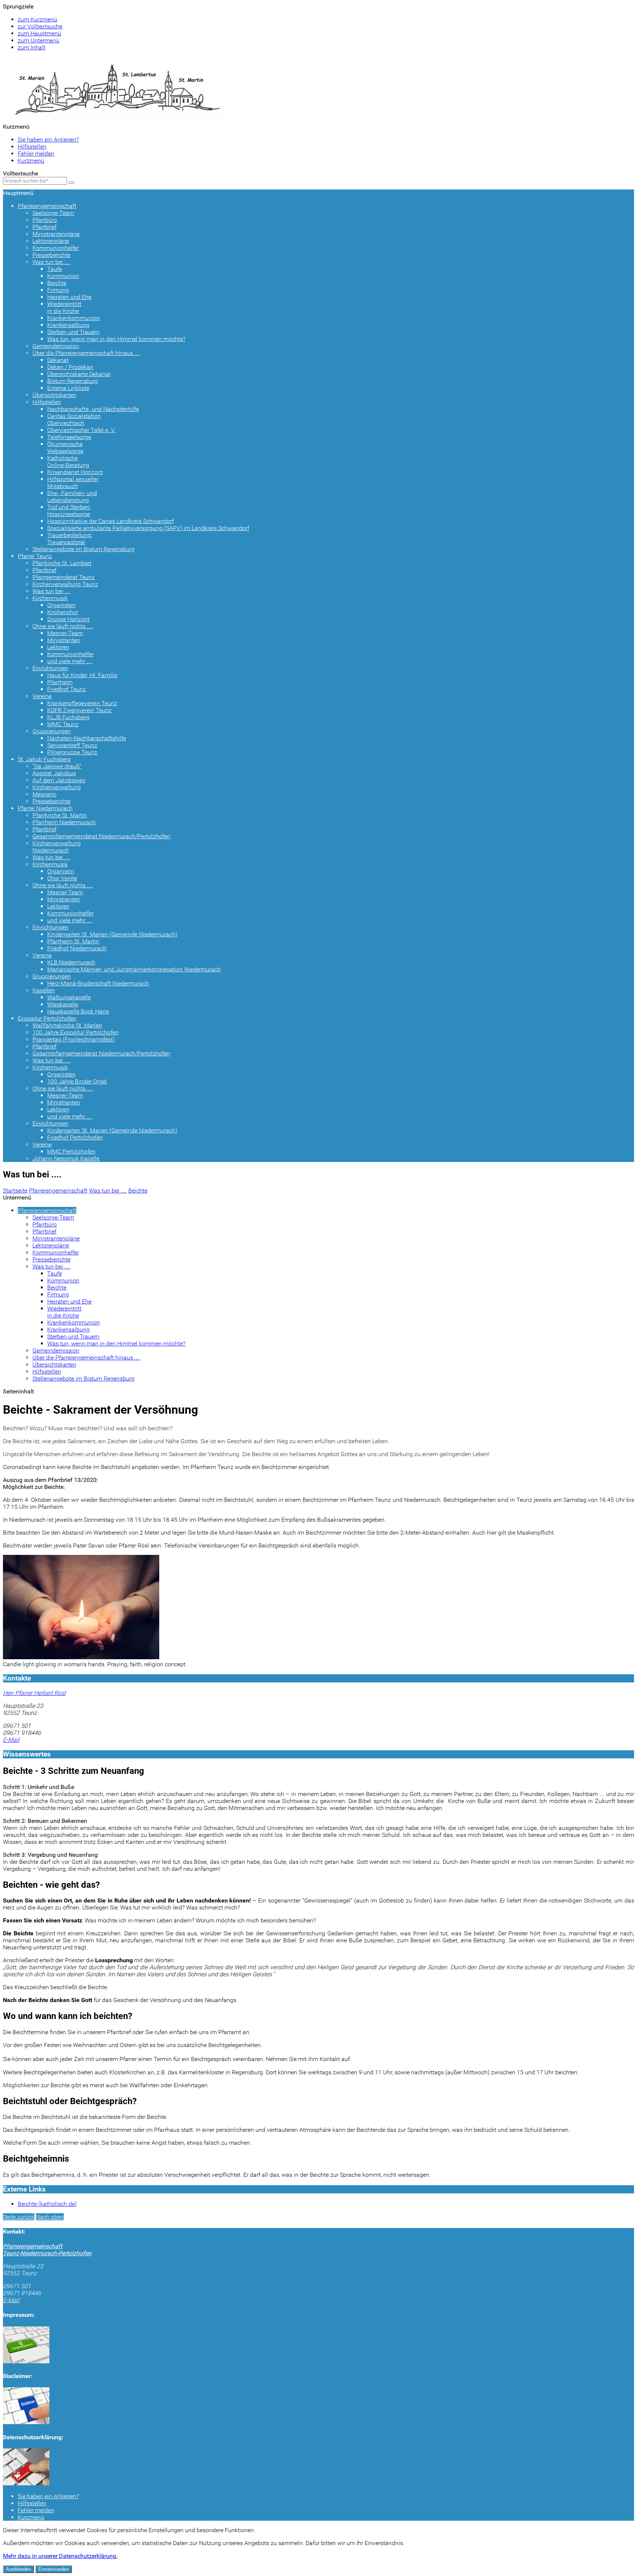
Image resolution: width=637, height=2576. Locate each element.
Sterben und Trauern (73, 332)
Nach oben (50, 2217)
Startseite (15, 1190)
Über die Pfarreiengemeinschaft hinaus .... (86, 353)
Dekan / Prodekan (70, 367)
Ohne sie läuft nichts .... (63, 626)
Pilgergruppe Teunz (72, 752)
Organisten (61, 605)
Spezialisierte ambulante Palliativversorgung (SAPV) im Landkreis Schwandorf (148, 528)
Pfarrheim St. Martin (73, 941)
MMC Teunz (63, 724)
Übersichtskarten (54, 395)
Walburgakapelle (69, 997)
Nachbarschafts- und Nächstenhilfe (93, 409)
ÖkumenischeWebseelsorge (65, 448)
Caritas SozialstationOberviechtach (74, 420)
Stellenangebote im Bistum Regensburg (83, 549)
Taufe (55, 269)
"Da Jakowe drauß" (57, 766)
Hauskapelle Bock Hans (78, 1011)
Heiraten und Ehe (69, 297)
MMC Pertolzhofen (71, 1151)
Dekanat (58, 360)
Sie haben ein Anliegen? (48, 140)
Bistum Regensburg (73, 381)
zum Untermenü (39, 40)
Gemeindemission (56, 346)
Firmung (58, 290)
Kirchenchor (63, 612)
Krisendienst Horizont (75, 472)
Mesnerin (44, 794)
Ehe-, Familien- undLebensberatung (72, 497)
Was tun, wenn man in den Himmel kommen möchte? (116, 339)
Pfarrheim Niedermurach (64, 822)
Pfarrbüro (45, 220)
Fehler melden (36, 154)
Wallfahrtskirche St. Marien (67, 1025)
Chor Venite (62, 878)
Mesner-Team (65, 633)
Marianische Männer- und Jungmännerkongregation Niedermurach (134, 969)
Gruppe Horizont (68, 619)
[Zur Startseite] (114, 119)
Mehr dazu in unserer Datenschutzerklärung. (60, 2556)
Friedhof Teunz (67, 689)
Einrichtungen (50, 668)
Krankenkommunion (74, 318)
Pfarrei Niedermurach (45, 808)
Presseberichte (51, 255)
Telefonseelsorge (69, 437)
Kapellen (44, 990)
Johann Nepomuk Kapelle (66, 1158)
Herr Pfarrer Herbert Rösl (34, 1693)
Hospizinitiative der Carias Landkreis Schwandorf (111, 521)
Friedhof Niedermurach (77, 948)
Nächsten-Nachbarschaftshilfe (87, 738)
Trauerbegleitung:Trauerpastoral (70, 539)
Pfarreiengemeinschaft (47, 206)
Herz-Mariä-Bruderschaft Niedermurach (98, 983)
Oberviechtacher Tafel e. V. (81, 430)
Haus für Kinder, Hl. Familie (82, 675)
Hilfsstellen (32, 147)
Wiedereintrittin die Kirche (64, 307)
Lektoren (58, 647)
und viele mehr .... (70, 661)
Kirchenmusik (50, 598)
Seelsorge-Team (53, 213)
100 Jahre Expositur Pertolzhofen (76, 1032)
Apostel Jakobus (54, 773)
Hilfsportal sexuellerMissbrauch (73, 483)
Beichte (57, 283)
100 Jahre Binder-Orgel (77, 1081)
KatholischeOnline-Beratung (68, 462)
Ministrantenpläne (56, 234)
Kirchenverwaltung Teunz (65, 584)
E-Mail (11, 1740)
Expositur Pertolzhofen (47, 1018)
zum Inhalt (32, 47)
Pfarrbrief (44, 227)
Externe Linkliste (68, 388)
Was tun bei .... (51, 262)
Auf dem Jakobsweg (59, 780)
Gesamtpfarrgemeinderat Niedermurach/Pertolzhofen (101, 836)
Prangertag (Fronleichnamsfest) (74, 1039)
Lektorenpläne (51, 241)
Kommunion (63, 276)
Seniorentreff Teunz (72, 745)
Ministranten (64, 640)
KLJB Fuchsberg (68, 717)
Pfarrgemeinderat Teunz (64, 577)
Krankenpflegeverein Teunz (82, 703)
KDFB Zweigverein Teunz (79, 710)
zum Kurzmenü (37, 19)
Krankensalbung (68, 325)
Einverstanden (54, 2569)
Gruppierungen (52, 731)
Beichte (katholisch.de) (47, 2204)
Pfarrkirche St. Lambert (62, 563)
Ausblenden (18, 2569)
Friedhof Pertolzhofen (75, 1137)
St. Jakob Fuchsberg (44, 759)
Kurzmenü (31, 161)
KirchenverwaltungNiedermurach (57, 847)
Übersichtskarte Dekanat (79, 374)
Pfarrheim (60, 682)
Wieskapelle (63, 1004)
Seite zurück (19, 2217)
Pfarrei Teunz (35, 556)
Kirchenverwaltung (57, 787)
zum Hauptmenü (39, 33)
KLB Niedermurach (71, 962)
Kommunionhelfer (56, 248)
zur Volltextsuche (40, 26)
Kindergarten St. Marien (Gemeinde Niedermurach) (112, 934)
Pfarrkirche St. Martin (60, 815)
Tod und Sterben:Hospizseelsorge (69, 511)
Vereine (42, 696)
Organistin (61, 871)
